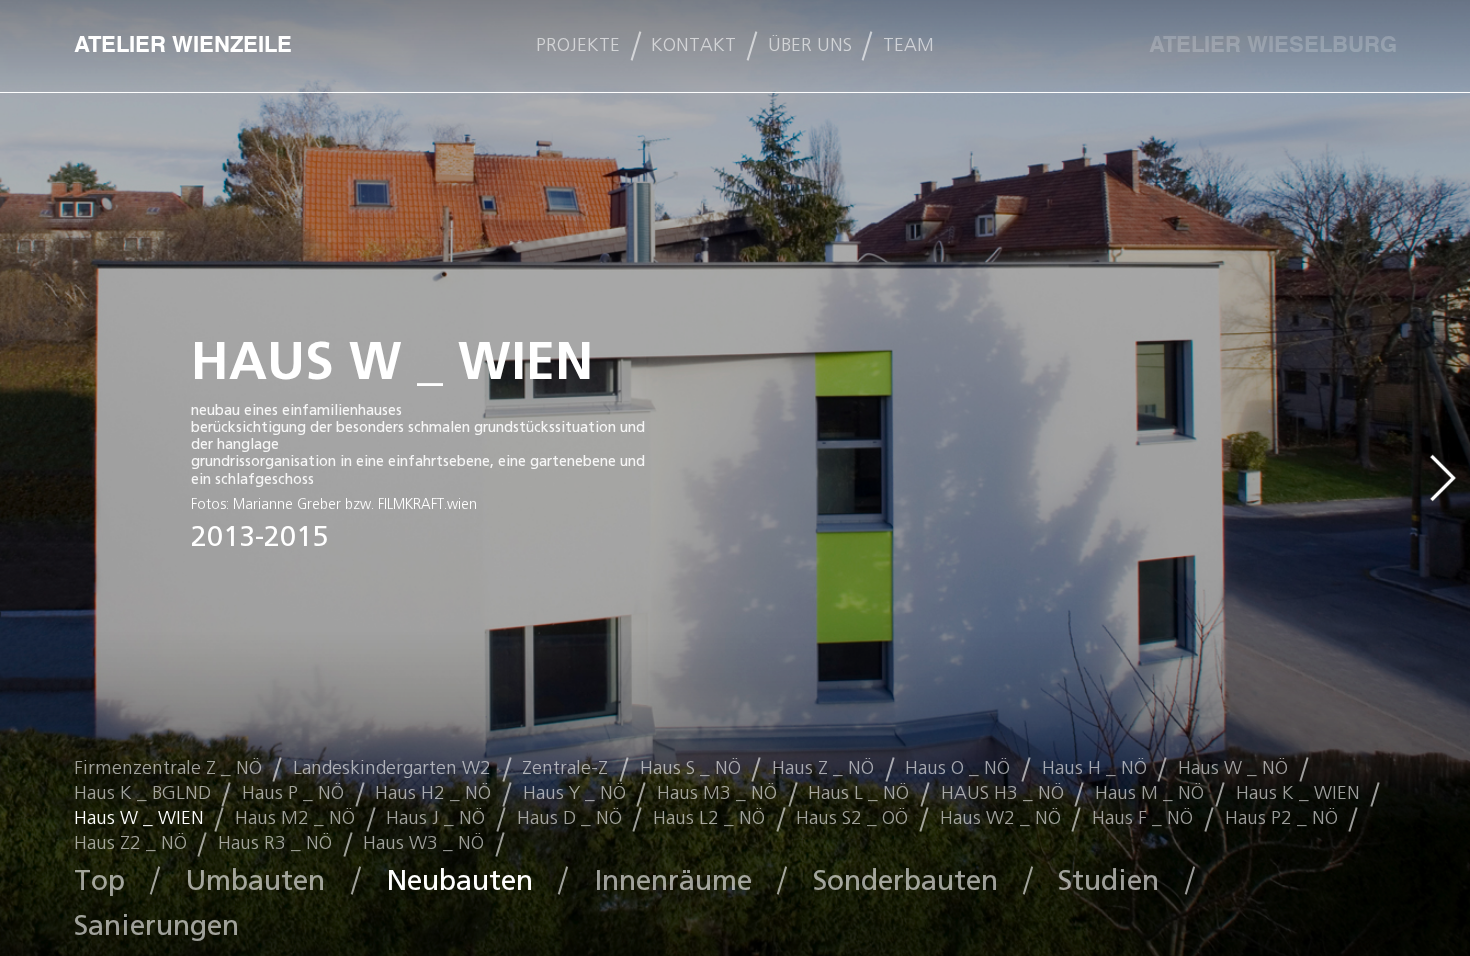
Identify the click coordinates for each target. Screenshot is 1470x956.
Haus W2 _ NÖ (1000, 818)
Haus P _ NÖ (293, 793)
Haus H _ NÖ (1094, 768)
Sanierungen (156, 925)
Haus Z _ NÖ (823, 768)
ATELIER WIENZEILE (183, 46)
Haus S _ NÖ (690, 768)
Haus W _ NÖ (1233, 768)
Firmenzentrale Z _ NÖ (168, 768)
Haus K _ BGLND (142, 793)
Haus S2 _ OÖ (852, 818)
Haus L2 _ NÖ (709, 818)
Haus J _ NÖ (435, 818)
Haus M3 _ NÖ (717, 793)
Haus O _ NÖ (957, 768)
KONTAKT (693, 45)
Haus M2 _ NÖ (295, 818)
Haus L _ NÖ (858, 793)
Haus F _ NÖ (1142, 818)
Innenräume (673, 880)
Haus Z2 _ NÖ (130, 843)
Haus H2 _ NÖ (433, 793)
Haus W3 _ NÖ (423, 843)
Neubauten (459, 880)
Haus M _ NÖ (1149, 793)
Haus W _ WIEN (139, 818)
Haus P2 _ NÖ (1281, 818)
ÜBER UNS (810, 45)
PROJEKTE (578, 45)
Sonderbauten (905, 880)
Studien (1108, 880)
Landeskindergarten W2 (392, 768)
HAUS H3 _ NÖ (1002, 793)
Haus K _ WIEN (1298, 793)
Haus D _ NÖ (569, 818)
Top (99, 880)
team (908, 45)
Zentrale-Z (565, 768)
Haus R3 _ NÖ (275, 843)
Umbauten (255, 880)
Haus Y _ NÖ (574, 793)
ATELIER (1273, 46)
